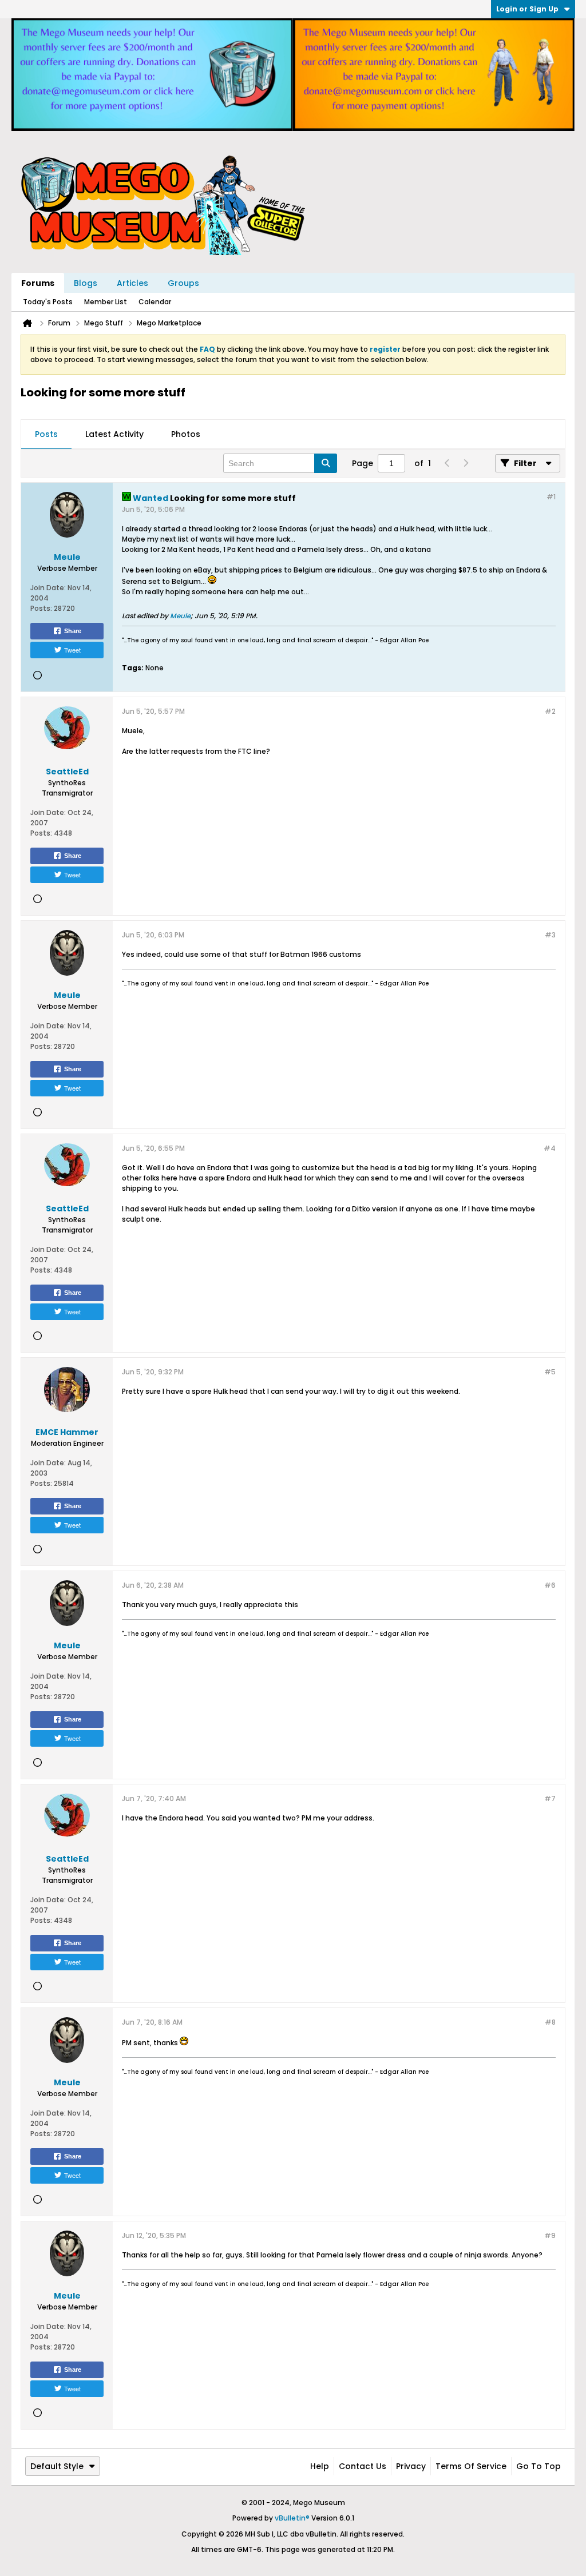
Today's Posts (48, 302)
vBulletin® (292, 2518)
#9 (550, 2235)
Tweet (72, 650)
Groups (183, 283)
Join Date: (48, 588)
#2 (550, 711)
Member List (106, 302)
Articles (132, 283)
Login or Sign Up (527, 9)
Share (73, 631)
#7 (550, 1798)
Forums (38, 283)
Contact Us (363, 2466)
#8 (550, 2022)
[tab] (46, 435)
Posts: (41, 608)
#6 (550, 1585)
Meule (180, 616)
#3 (550, 935)
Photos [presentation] (186, 434)
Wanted (151, 498)
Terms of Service (471, 2466)
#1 (551, 497)
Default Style (57, 2466)
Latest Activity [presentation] (114, 434)
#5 (550, 1372)
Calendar (155, 302)
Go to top (539, 2466)
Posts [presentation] (46, 434)
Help (320, 2466)
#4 (550, 1148)
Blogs (86, 283)
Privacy (411, 2466)
